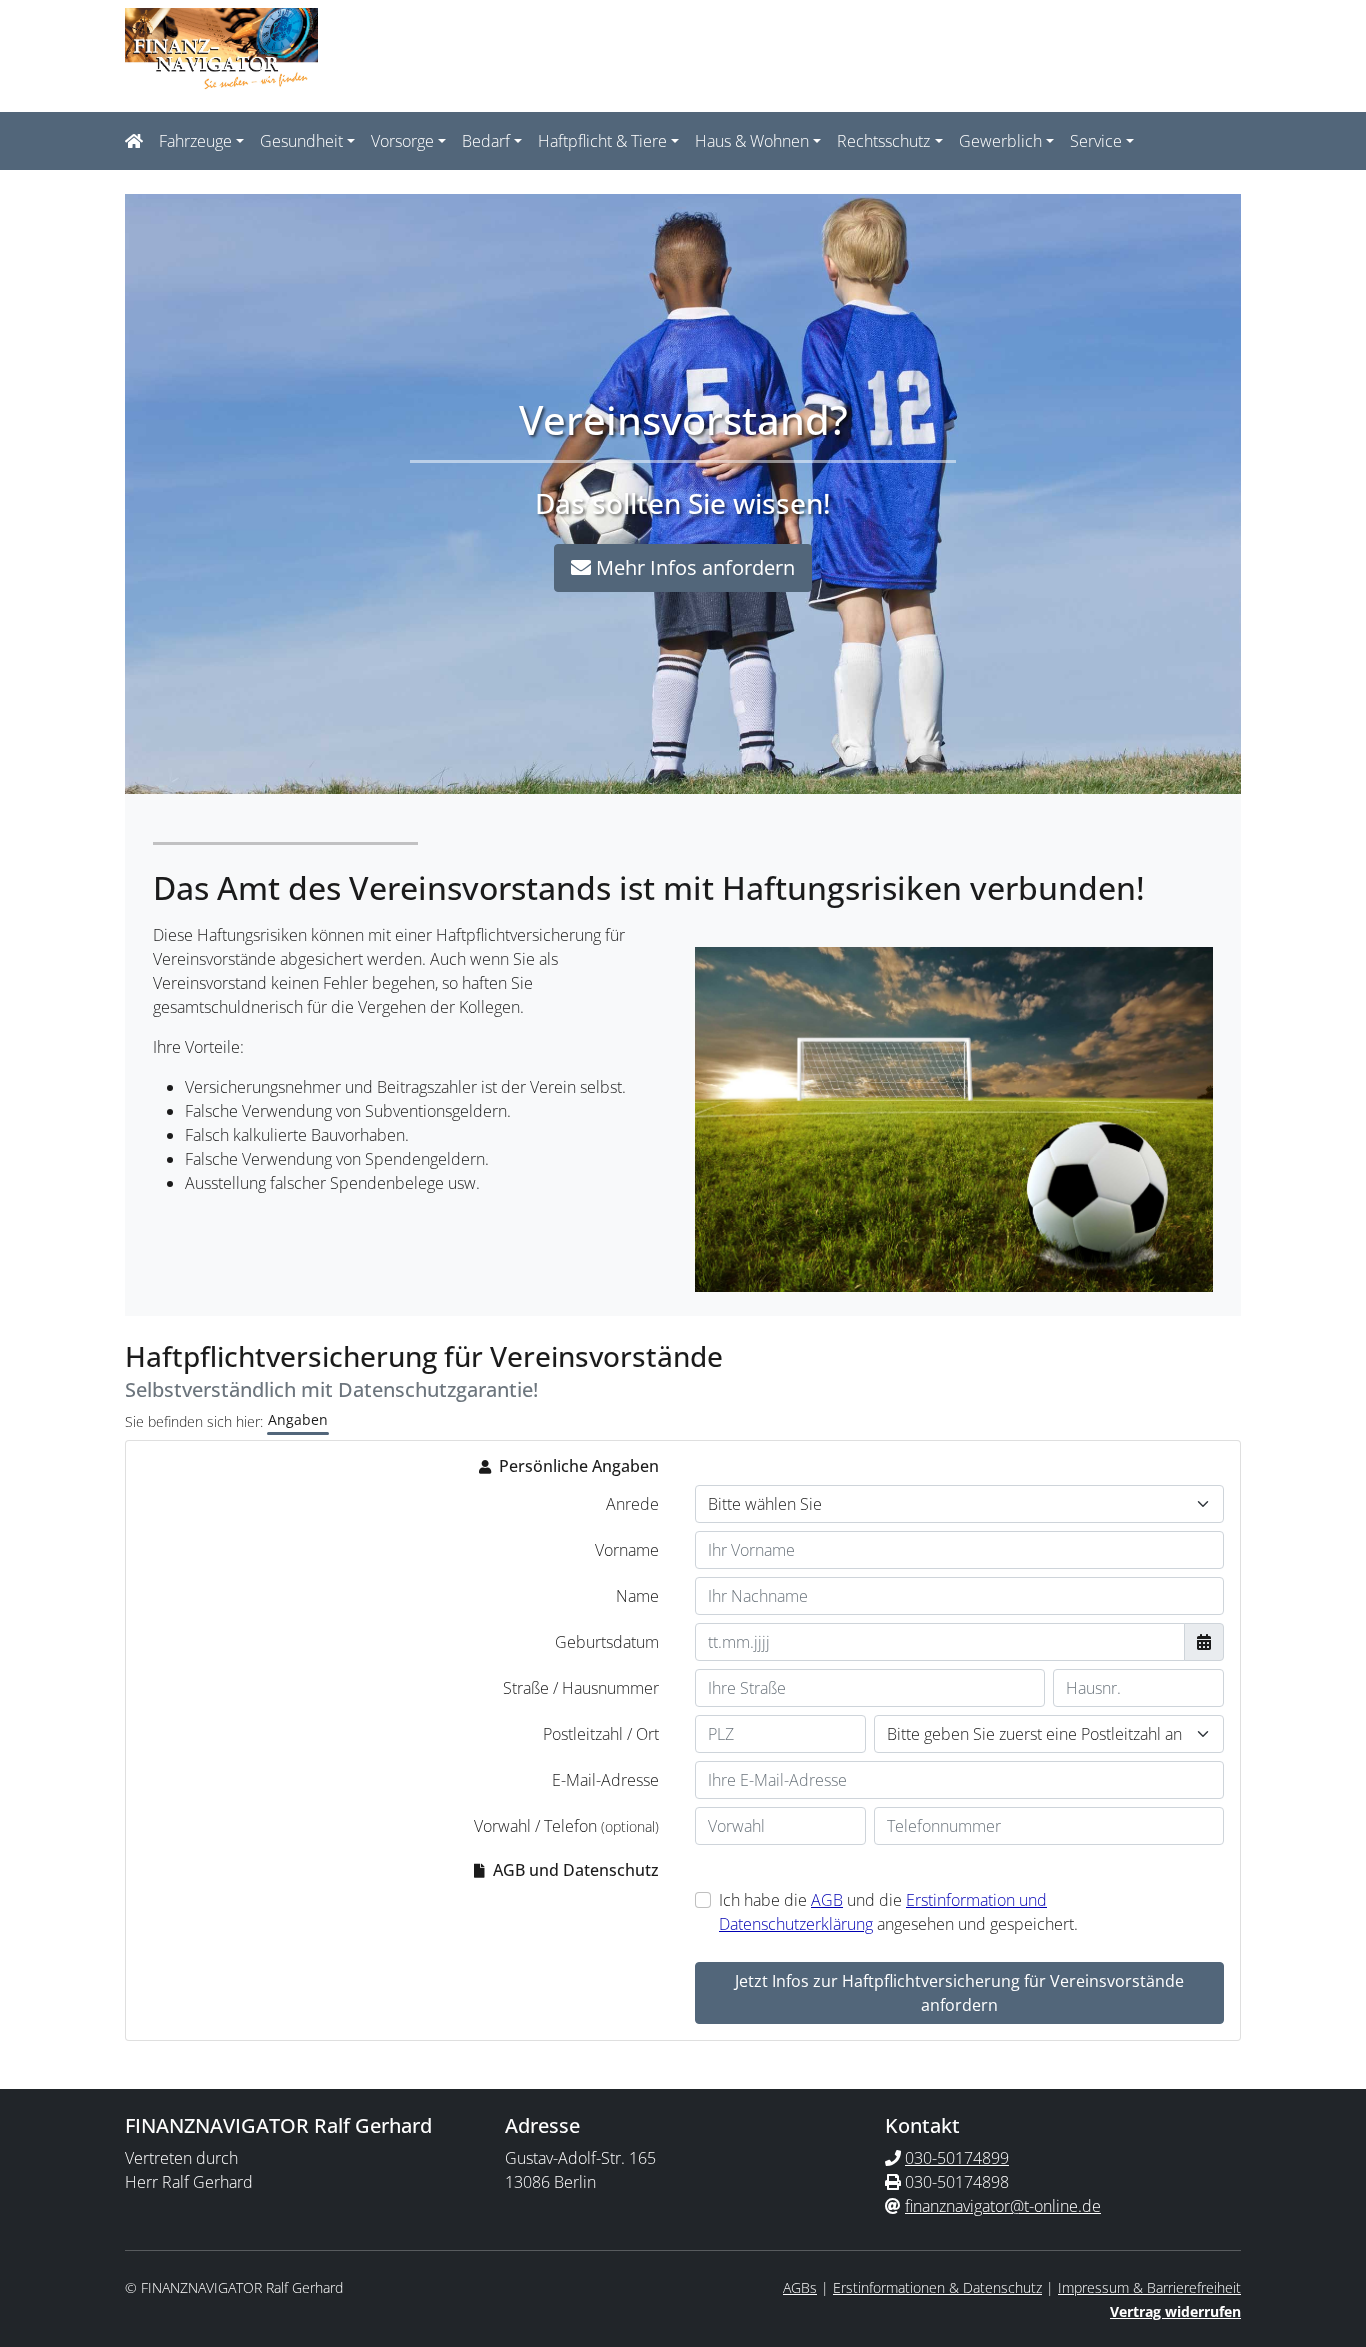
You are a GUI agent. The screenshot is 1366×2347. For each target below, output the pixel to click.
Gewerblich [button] (1000, 141)
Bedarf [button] (486, 141)
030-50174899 (957, 2158)
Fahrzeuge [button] (195, 141)
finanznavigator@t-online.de (1003, 2206)
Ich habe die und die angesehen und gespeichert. (898, 1912)
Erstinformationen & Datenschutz (937, 2287)
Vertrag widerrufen (1175, 2311)
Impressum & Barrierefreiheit (1149, 2287)
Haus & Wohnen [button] (752, 141)
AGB (827, 1900)
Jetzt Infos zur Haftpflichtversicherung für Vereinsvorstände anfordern (959, 1993)
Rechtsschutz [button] (883, 141)
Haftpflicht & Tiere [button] (602, 141)
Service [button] (1096, 141)
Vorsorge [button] (402, 141)
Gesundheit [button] (301, 141)
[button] (138, 141)
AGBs (800, 2287)
